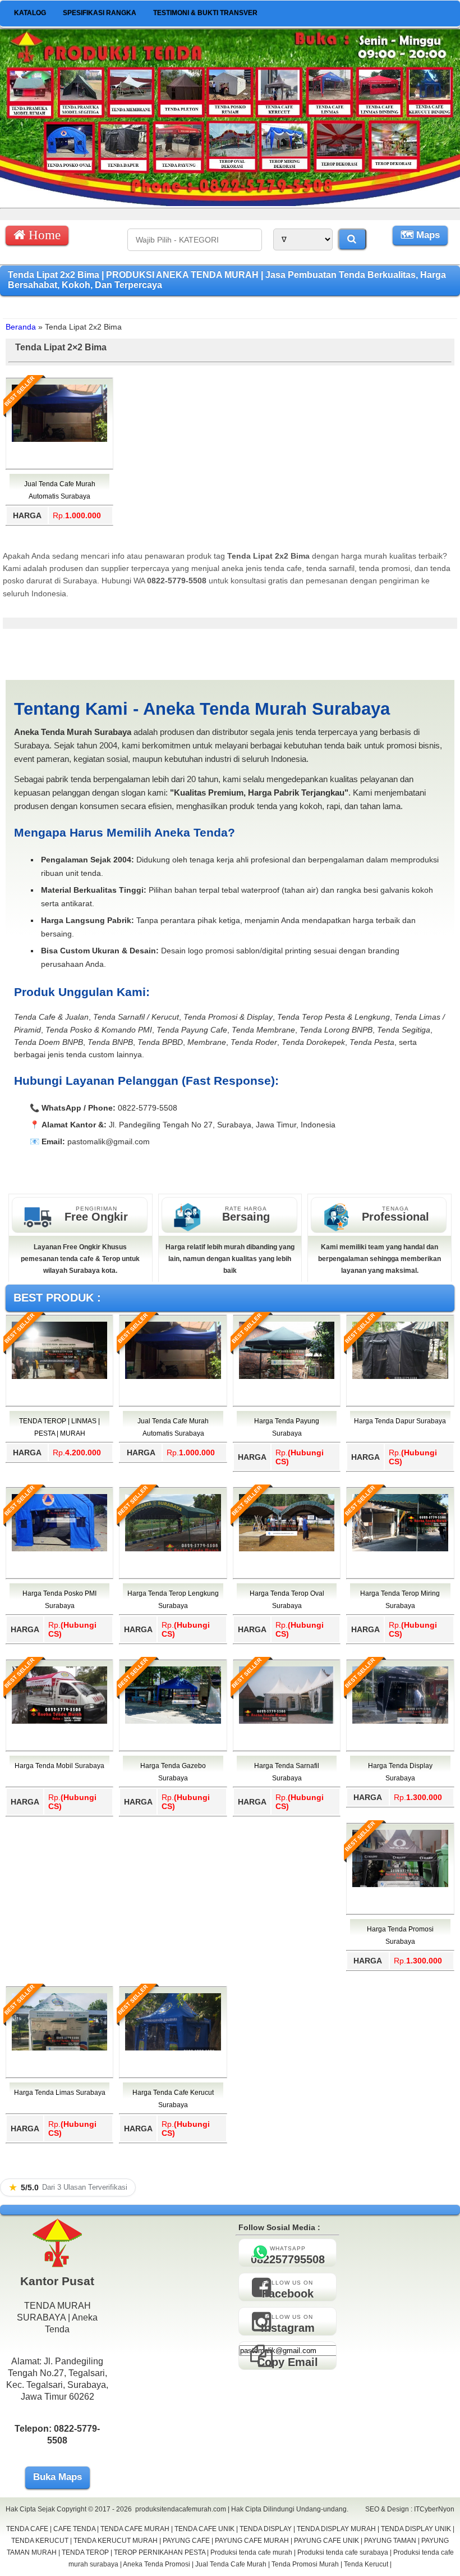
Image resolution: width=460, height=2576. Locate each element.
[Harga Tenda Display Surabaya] (400, 1721)
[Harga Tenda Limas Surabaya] (59, 2048)
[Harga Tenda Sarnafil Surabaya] (287, 1721)
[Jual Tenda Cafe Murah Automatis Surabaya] (59, 440)
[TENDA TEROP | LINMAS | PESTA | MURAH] (59, 1377)
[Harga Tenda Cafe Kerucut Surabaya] (173, 2048)
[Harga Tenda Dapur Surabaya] (400, 1377)
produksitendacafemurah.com (181, 2509)
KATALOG (30, 13)
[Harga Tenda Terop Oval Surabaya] (287, 1549)
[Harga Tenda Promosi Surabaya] (400, 1885)
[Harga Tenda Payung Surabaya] (287, 1377)
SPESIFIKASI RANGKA (100, 13)
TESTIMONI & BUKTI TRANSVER (205, 13)
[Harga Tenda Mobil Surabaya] (59, 1721)
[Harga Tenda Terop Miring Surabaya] (400, 1549)
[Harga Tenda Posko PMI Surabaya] (59, 1549)
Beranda (21, 327)
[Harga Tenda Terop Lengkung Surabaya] (173, 1549)
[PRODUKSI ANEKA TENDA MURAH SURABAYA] (230, 203)
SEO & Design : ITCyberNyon (410, 2509)
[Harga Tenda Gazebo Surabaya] (173, 1721)
